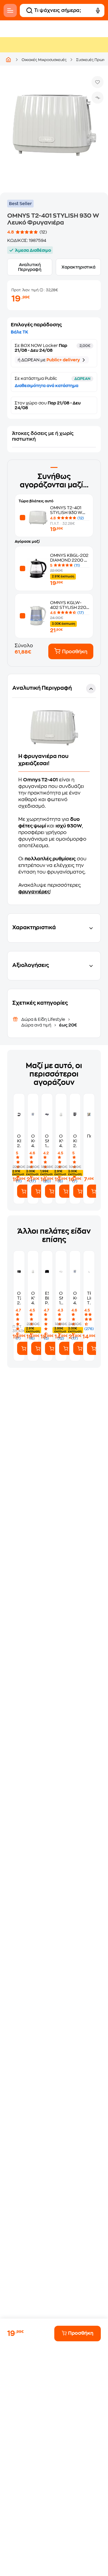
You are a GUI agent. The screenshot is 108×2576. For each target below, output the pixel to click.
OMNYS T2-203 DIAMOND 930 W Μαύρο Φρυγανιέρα (19, 1298)
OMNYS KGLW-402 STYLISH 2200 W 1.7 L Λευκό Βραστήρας (33, 1141)
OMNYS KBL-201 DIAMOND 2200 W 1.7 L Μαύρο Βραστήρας (75, 1141)
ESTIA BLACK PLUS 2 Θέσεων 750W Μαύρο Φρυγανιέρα (47, 1298)
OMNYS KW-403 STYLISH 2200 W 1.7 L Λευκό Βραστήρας (61, 1141)
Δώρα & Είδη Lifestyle (44, 1019)
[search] (29, 10)
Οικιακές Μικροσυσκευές (44, 60)
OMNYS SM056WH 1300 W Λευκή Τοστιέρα (61, 1298)
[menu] (10, 10)
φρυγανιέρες (34, 892)
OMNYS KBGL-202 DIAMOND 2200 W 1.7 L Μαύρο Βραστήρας (19, 1141)
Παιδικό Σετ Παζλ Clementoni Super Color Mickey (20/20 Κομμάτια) (89, 1136)
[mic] (98, 10)
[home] (8, 60)
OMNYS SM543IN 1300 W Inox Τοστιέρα (47, 1141)
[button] (54, 789)
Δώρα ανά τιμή (37, 1025)
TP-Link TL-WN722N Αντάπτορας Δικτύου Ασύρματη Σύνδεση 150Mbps (89, 1298)
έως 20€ (68, 1025)
